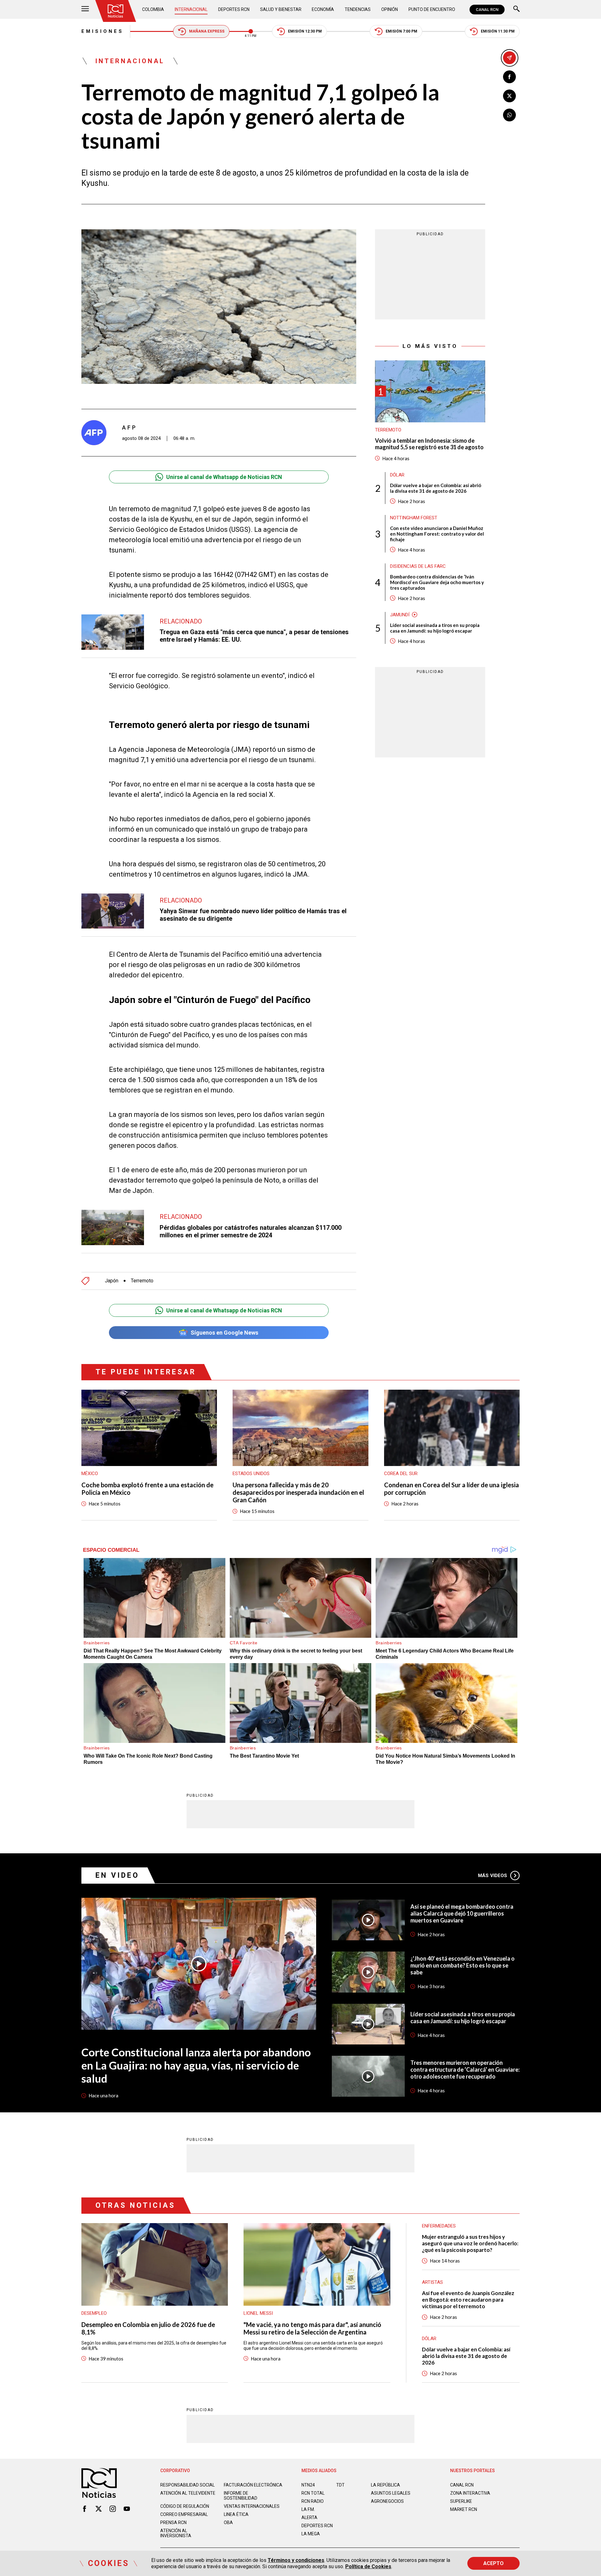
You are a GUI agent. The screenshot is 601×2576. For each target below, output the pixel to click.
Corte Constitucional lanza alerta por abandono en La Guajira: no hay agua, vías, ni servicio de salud (196, 2065)
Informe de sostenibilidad (241, 2496)
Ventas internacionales (252, 2506)
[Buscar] (516, 10)
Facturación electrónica (253, 2485)
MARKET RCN (464, 2509)
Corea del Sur (401, 1474)
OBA (228, 2523)
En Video (117, 1875)
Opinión (390, 9)
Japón (112, 1281)
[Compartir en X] (509, 96)
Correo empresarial (184, 2514)
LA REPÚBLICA (385, 2485)
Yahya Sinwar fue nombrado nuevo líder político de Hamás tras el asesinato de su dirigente (253, 915)
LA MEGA (311, 2534)
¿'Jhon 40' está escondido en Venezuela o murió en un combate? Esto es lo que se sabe (462, 1965)
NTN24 (308, 2485)
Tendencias (358, 9)
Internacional (191, 9)
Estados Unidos (251, 1474)
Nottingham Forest (414, 517)
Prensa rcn (173, 2523)
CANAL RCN (487, 10)
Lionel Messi (258, 2313)
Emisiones (103, 31)
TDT (340, 2485)
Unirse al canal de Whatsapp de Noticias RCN (224, 477)
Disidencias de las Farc (418, 566)
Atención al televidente (188, 2493)
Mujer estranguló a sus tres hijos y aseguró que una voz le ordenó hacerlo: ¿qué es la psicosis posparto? (470, 2243)
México (90, 1474)
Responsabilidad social (187, 2485)
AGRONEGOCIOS (387, 2501)
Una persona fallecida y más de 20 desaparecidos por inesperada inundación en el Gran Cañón (298, 1492)
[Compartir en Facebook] (509, 77)
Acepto (493, 2563)
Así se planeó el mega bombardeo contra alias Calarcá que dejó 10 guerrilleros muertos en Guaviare (462, 1913)
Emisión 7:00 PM (401, 31)
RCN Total (313, 2493)
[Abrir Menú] (85, 10)
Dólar (397, 475)
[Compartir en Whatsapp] (509, 115)
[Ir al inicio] (116, 11)
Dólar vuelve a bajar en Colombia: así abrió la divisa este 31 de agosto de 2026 (436, 488)
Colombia (153, 9)
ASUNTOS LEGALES (391, 2493)
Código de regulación (185, 2506)
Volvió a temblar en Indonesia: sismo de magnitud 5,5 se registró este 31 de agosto (429, 444)
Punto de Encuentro (432, 9)
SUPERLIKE (461, 2501)
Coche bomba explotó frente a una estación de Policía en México (147, 1489)
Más (493, 1876)
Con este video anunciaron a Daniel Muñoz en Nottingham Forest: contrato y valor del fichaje (437, 533)
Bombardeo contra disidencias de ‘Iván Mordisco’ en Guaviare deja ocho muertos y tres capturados (437, 582)
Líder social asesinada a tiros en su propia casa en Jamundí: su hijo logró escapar (435, 628)
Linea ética (236, 2514)
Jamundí (400, 614)
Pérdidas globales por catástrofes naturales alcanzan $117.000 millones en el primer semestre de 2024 (251, 1231)
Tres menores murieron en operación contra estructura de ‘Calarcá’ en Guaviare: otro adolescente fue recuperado (465, 2069)
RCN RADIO (313, 2501)
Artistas (432, 2282)
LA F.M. (308, 2509)
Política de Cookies (368, 2566)
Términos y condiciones (296, 2560)
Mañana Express (207, 31)
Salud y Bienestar (281, 9)
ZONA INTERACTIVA (470, 2493)
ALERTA (309, 2517)
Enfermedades (439, 2226)
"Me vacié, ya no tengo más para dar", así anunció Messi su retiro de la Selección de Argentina (312, 2328)
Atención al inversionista (176, 2533)
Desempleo (94, 2313)
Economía (323, 9)
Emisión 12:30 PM (305, 31)
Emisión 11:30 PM (498, 31)
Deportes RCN (234, 9)
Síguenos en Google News (224, 1333)
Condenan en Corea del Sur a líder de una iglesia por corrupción (452, 1489)
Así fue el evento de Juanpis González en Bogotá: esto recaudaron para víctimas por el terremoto (468, 2300)
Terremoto (142, 1281)
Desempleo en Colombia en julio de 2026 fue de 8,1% (148, 2328)
